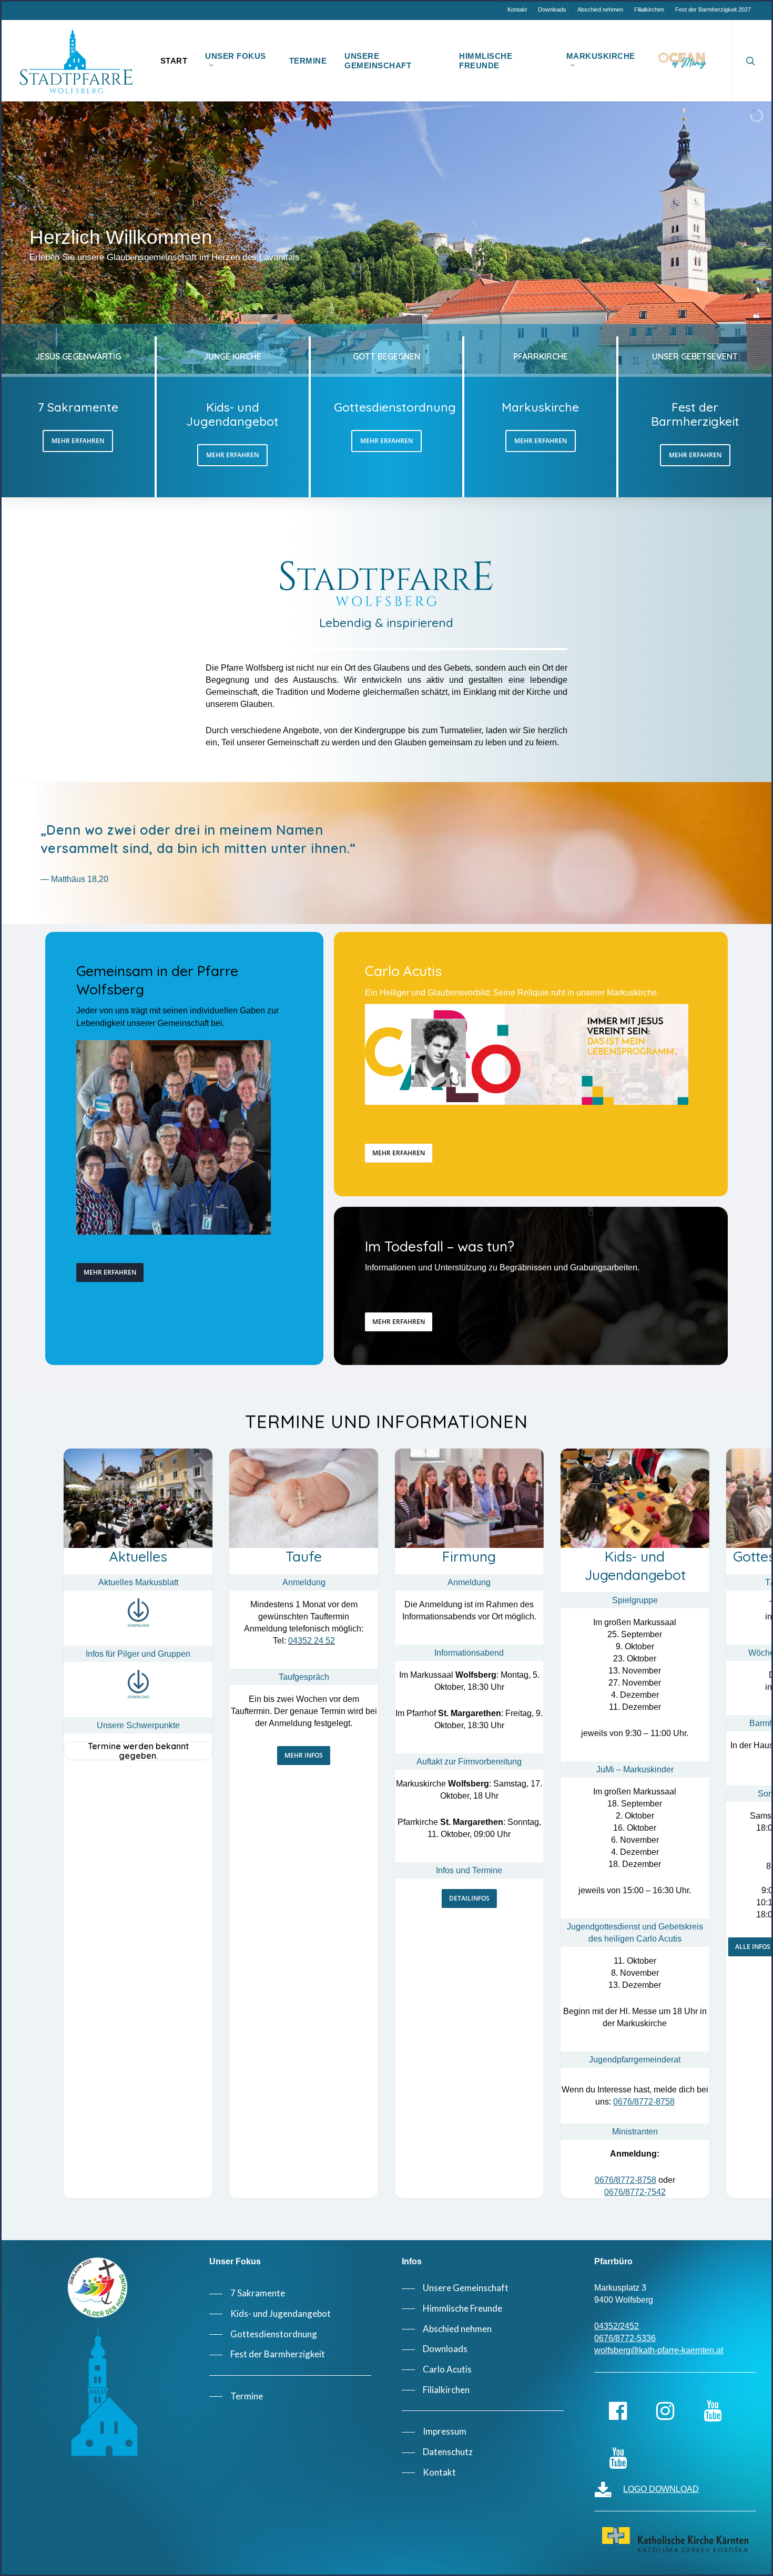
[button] (78, 441)
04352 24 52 (312, 1641)
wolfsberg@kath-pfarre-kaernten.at (659, 2350)
